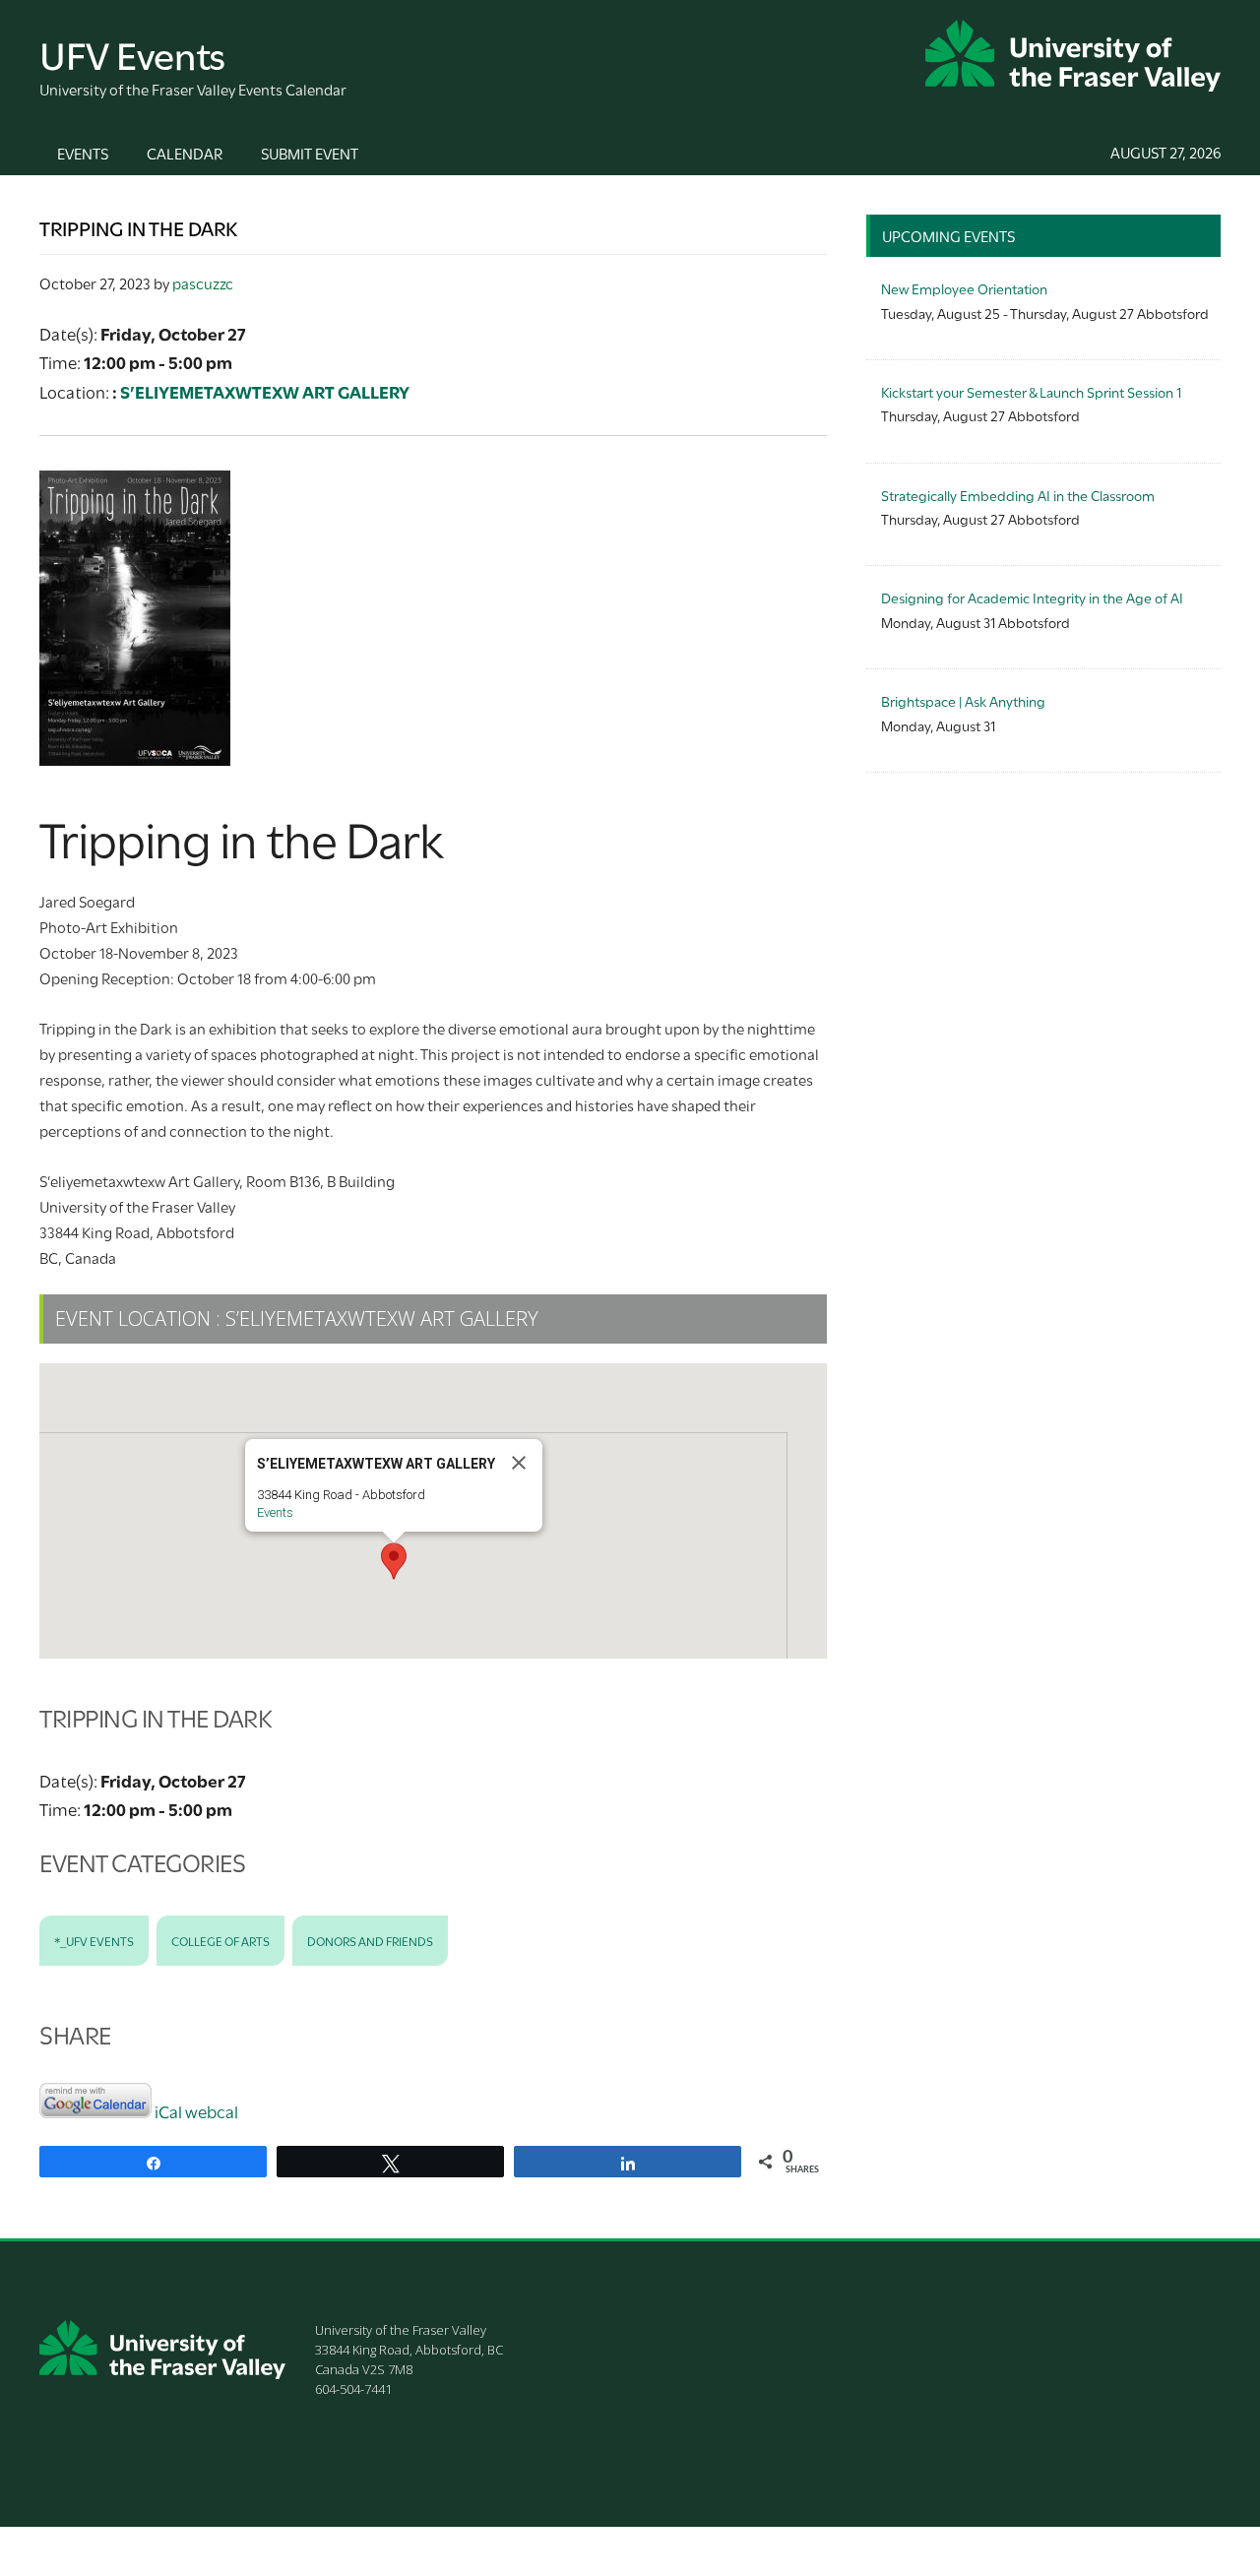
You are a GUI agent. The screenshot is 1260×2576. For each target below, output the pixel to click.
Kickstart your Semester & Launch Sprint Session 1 (1031, 391)
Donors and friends (370, 1940)
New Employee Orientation (964, 288)
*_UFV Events (94, 1940)
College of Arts (220, 1940)
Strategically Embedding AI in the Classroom (1018, 495)
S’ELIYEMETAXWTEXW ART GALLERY (265, 391)
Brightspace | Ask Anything (963, 700)
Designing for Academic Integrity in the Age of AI (1032, 597)
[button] (394, 1561)
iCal (168, 2111)
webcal (212, 2111)
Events (275, 1512)
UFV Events (132, 53)
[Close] (519, 1463)
